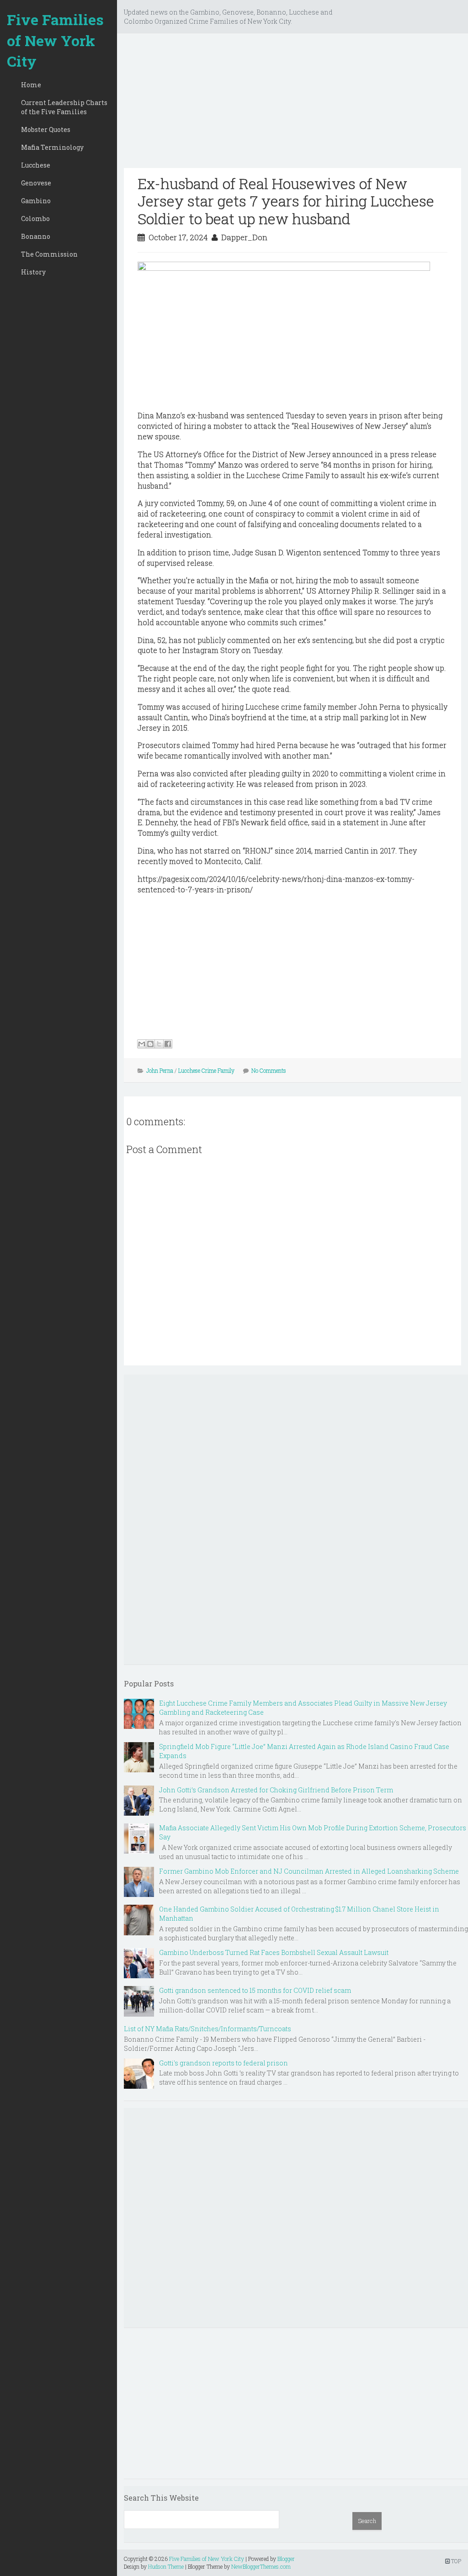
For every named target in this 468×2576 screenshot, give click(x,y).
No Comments (269, 1070)
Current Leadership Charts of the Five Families (64, 107)
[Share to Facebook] (168, 1044)
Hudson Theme (166, 2566)
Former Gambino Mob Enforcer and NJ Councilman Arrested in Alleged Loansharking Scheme (309, 1871)
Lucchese (36, 165)
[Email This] (142, 1044)
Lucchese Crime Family (206, 1070)
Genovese (36, 183)
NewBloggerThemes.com (261, 2566)
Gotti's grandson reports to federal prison (223, 2063)
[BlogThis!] (150, 1044)
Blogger (286, 2559)
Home (31, 85)
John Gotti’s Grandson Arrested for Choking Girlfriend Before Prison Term (276, 1790)
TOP (455, 2561)
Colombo (35, 219)
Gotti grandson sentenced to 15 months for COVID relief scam (255, 1990)
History (33, 272)
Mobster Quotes (46, 129)
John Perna (160, 1070)
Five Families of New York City (55, 40)
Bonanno (36, 236)
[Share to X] (159, 1044)
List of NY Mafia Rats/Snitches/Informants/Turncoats (207, 2029)
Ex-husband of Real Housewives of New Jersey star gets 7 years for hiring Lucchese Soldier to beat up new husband (286, 201)
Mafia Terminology (52, 147)
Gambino (36, 201)
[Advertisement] (292, 104)
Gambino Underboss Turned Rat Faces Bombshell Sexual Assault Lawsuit (274, 1952)
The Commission (49, 254)
